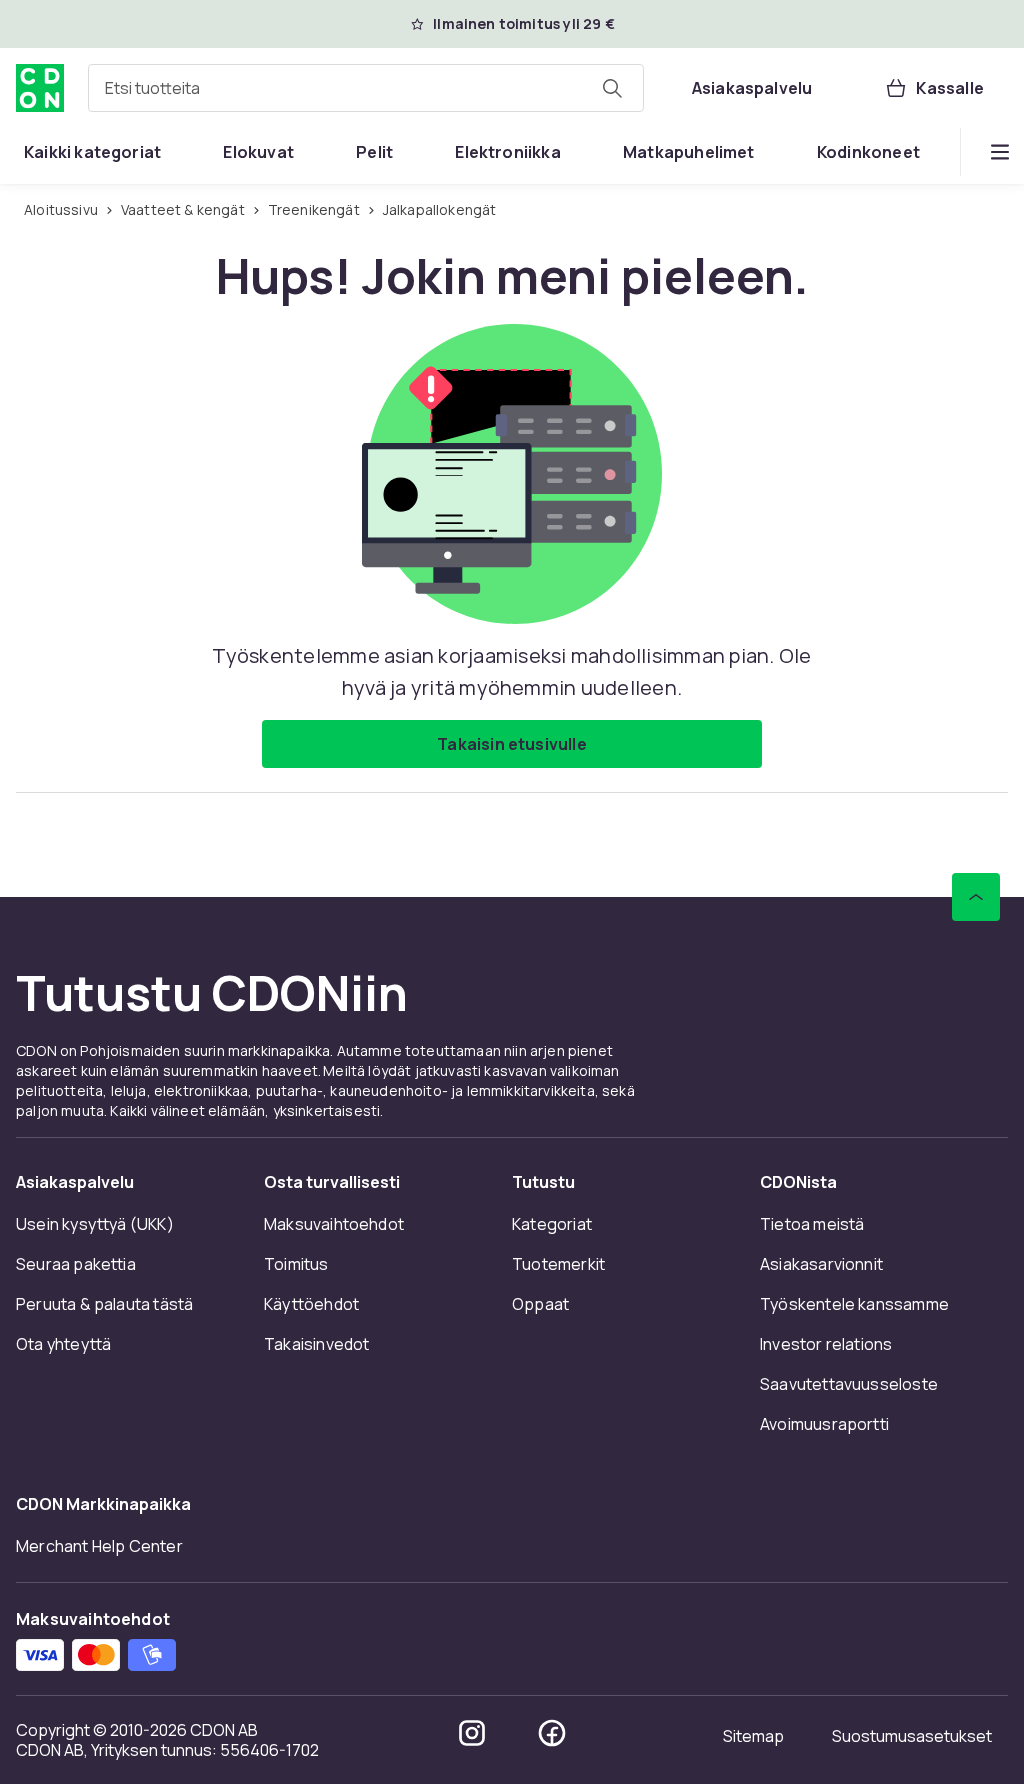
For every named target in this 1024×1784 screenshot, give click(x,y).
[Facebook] (552, 1733)
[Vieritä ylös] (976, 897)
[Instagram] (472, 1733)
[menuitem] (92, 152)
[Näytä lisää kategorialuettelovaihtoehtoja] (1000, 152)
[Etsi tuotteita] (612, 88)
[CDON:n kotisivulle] (40, 88)
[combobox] (366, 88)
